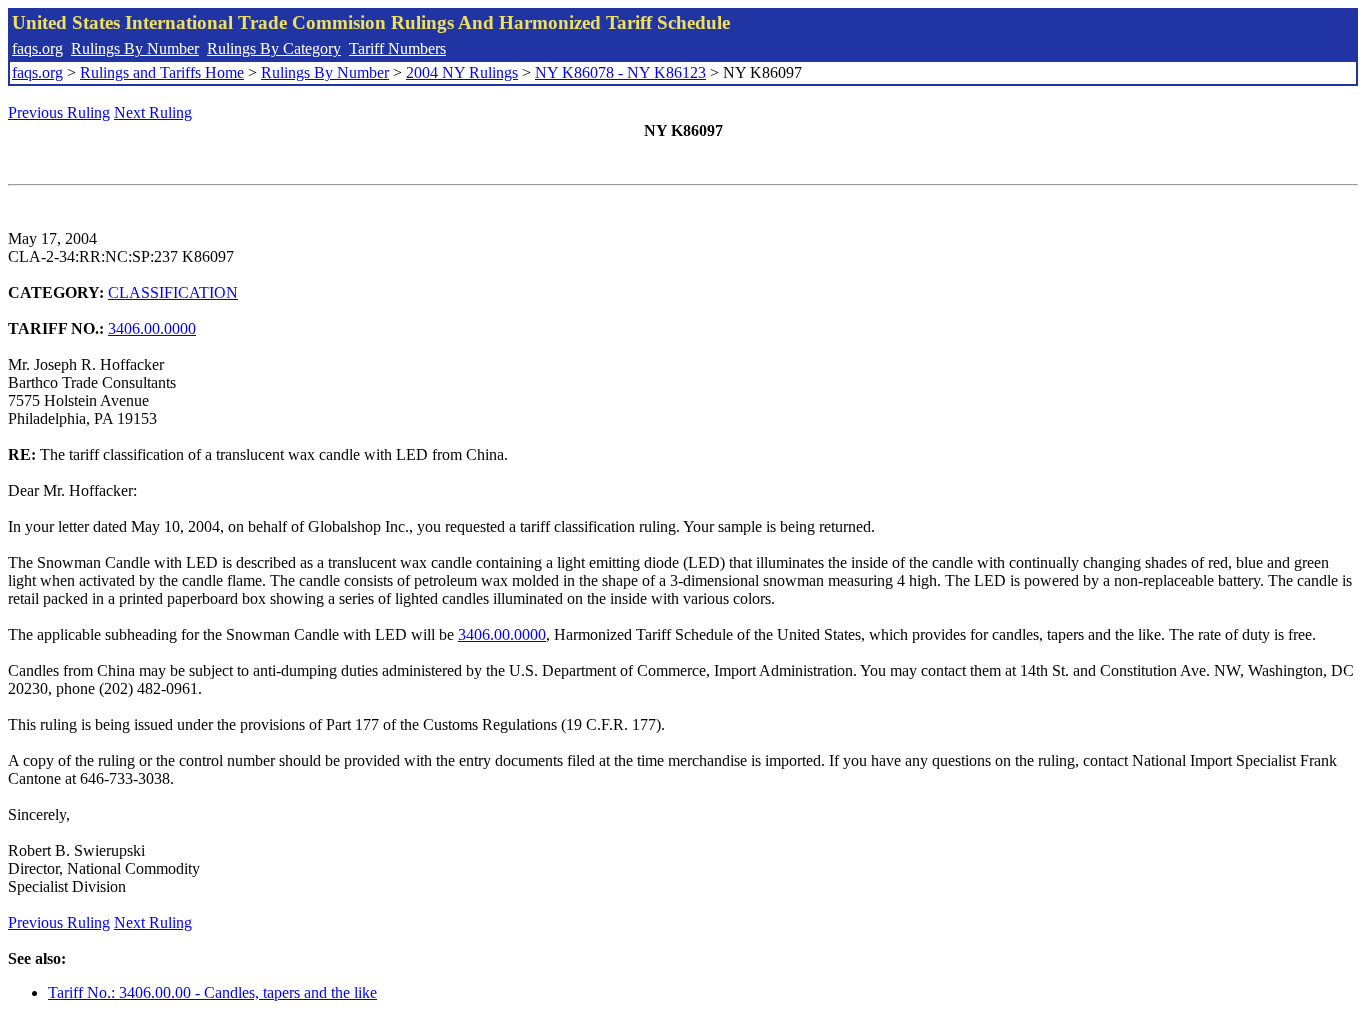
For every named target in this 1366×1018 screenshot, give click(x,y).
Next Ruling (153, 112)
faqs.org (37, 48)
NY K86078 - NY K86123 (620, 72)
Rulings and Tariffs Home (162, 72)
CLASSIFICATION (173, 292)
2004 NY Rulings (462, 72)
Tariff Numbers (397, 48)
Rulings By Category (274, 48)
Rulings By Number (135, 48)
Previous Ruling (59, 112)
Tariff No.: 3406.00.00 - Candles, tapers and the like (212, 992)
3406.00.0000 (152, 328)
